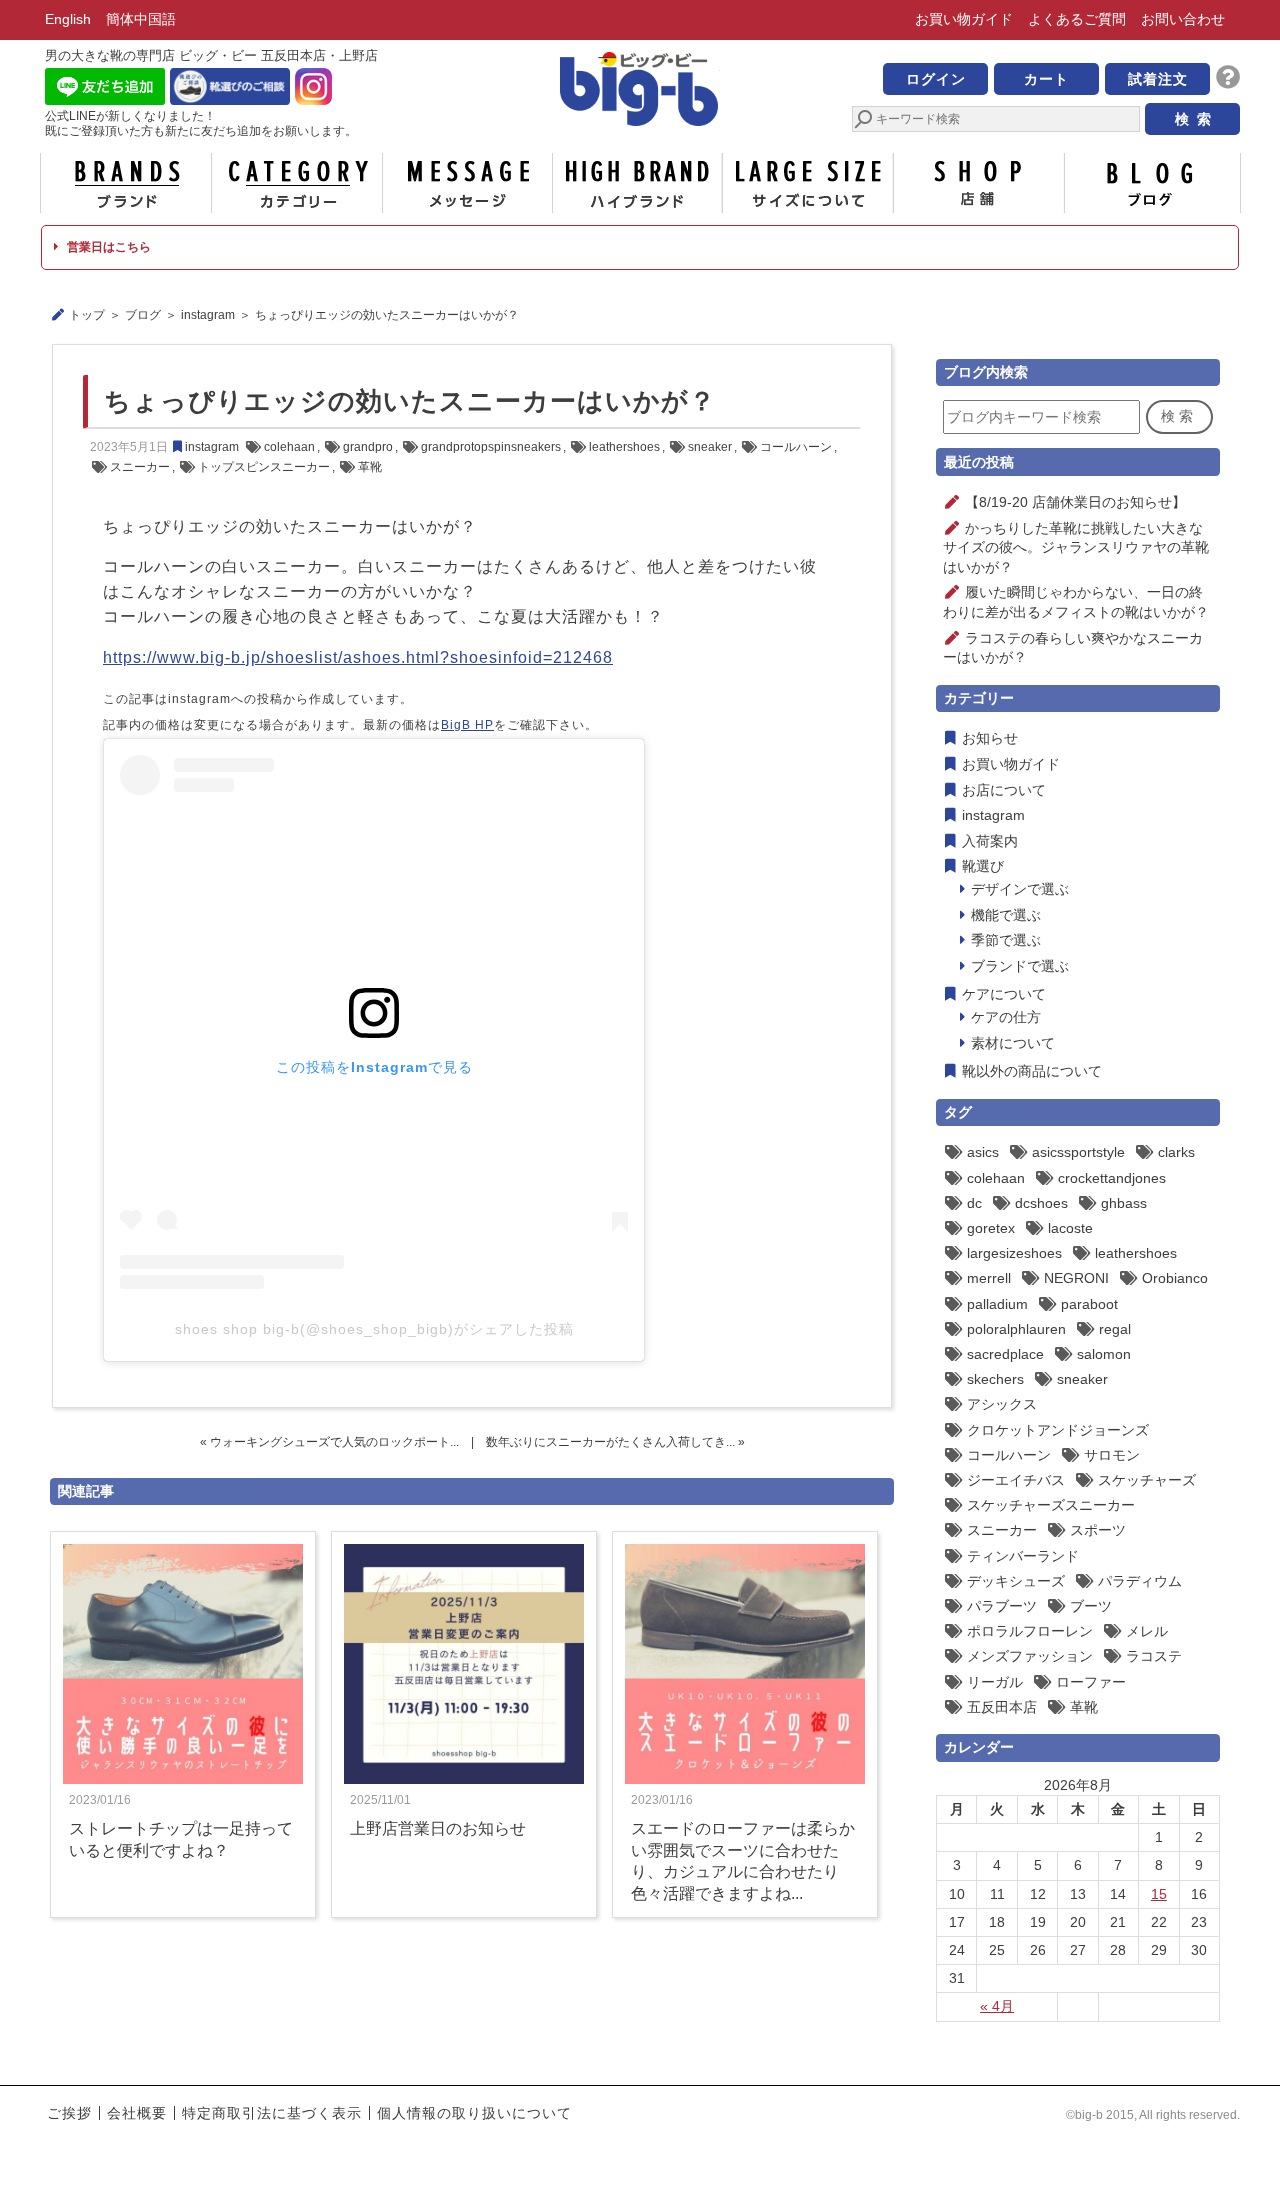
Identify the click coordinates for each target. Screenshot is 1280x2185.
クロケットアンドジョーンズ (1058, 1430)
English (68, 19)
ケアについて (1004, 994)
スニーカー (140, 467)
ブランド (126, 183)
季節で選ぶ (1006, 940)
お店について (1004, 790)
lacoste (1070, 1228)
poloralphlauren (1016, 1329)
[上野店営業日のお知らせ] (464, 1780)
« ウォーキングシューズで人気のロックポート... (329, 1442)
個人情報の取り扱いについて (474, 2113)
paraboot (1089, 1304)
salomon (1104, 1354)
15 (1159, 1894)
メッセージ (467, 183)
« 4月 (997, 2006)
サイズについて (808, 183)
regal (1115, 1329)
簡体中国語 (141, 19)
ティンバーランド (1023, 1556)
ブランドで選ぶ (1020, 966)
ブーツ (1091, 1606)
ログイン (936, 79)
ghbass (1124, 1203)
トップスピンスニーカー (264, 467)
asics (983, 1152)
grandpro (368, 447)
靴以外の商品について (1032, 1071)
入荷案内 (990, 841)
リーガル (995, 1682)
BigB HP (467, 725)
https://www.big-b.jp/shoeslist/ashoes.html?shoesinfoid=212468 (358, 657)
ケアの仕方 (1006, 1017)
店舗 (979, 183)
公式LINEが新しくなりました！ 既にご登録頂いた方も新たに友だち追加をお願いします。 (201, 123)
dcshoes (1041, 1203)
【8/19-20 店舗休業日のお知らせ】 (1075, 502)
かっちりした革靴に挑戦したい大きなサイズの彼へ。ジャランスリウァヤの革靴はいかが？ (1076, 547)
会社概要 (137, 2113)
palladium (997, 1304)
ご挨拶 (69, 2113)
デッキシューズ (1016, 1581)
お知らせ (990, 738)
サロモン (1112, 1455)
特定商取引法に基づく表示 (272, 2113)
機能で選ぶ (1006, 915)
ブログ (1150, 183)
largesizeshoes (1014, 1253)
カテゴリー (297, 183)
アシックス (1002, 1404)
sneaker (710, 447)
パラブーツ (1002, 1606)
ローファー (1091, 1682)
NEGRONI (1076, 1278)
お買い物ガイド (964, 19)
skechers (995, 1379)
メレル (1147, 1631)
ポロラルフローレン (1030, 1631)
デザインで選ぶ (1020, 889)
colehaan (289, 447)
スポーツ (1098, 1530)
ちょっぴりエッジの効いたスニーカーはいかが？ (410, 401)
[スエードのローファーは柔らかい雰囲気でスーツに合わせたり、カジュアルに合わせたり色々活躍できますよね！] (745, 1780)
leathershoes (624, 447)
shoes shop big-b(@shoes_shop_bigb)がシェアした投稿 (374, 1329)
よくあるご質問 (1077, 19)
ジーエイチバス (1016, 1480)
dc (974, 1203)
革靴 (370, 467)
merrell (989, 1278)
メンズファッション (1030, 1656)
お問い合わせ (1183, 19)
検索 (1179, 416)
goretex (991, 1228)
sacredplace (1005, 1354)
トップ (87, 315)
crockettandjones (1112, 1178)
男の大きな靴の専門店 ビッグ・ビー (640, 92)
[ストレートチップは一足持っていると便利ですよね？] (183, 1780)
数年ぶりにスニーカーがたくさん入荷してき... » (615, 1442)
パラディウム (1140, 1581)
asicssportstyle (1078, 1152)
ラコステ (1154, 1656)
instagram (208, 315)
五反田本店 (1002, 1707)
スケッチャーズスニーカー (1051, 1505)
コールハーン (796, 447)
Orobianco (1175, 1278)
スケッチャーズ (1147, 1480)
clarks (1176, 1152)
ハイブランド (637, 183)
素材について (1013, 1043)
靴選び (983, 866)
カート (1046, 79)
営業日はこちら (107, 247)
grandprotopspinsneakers (491, 447)
